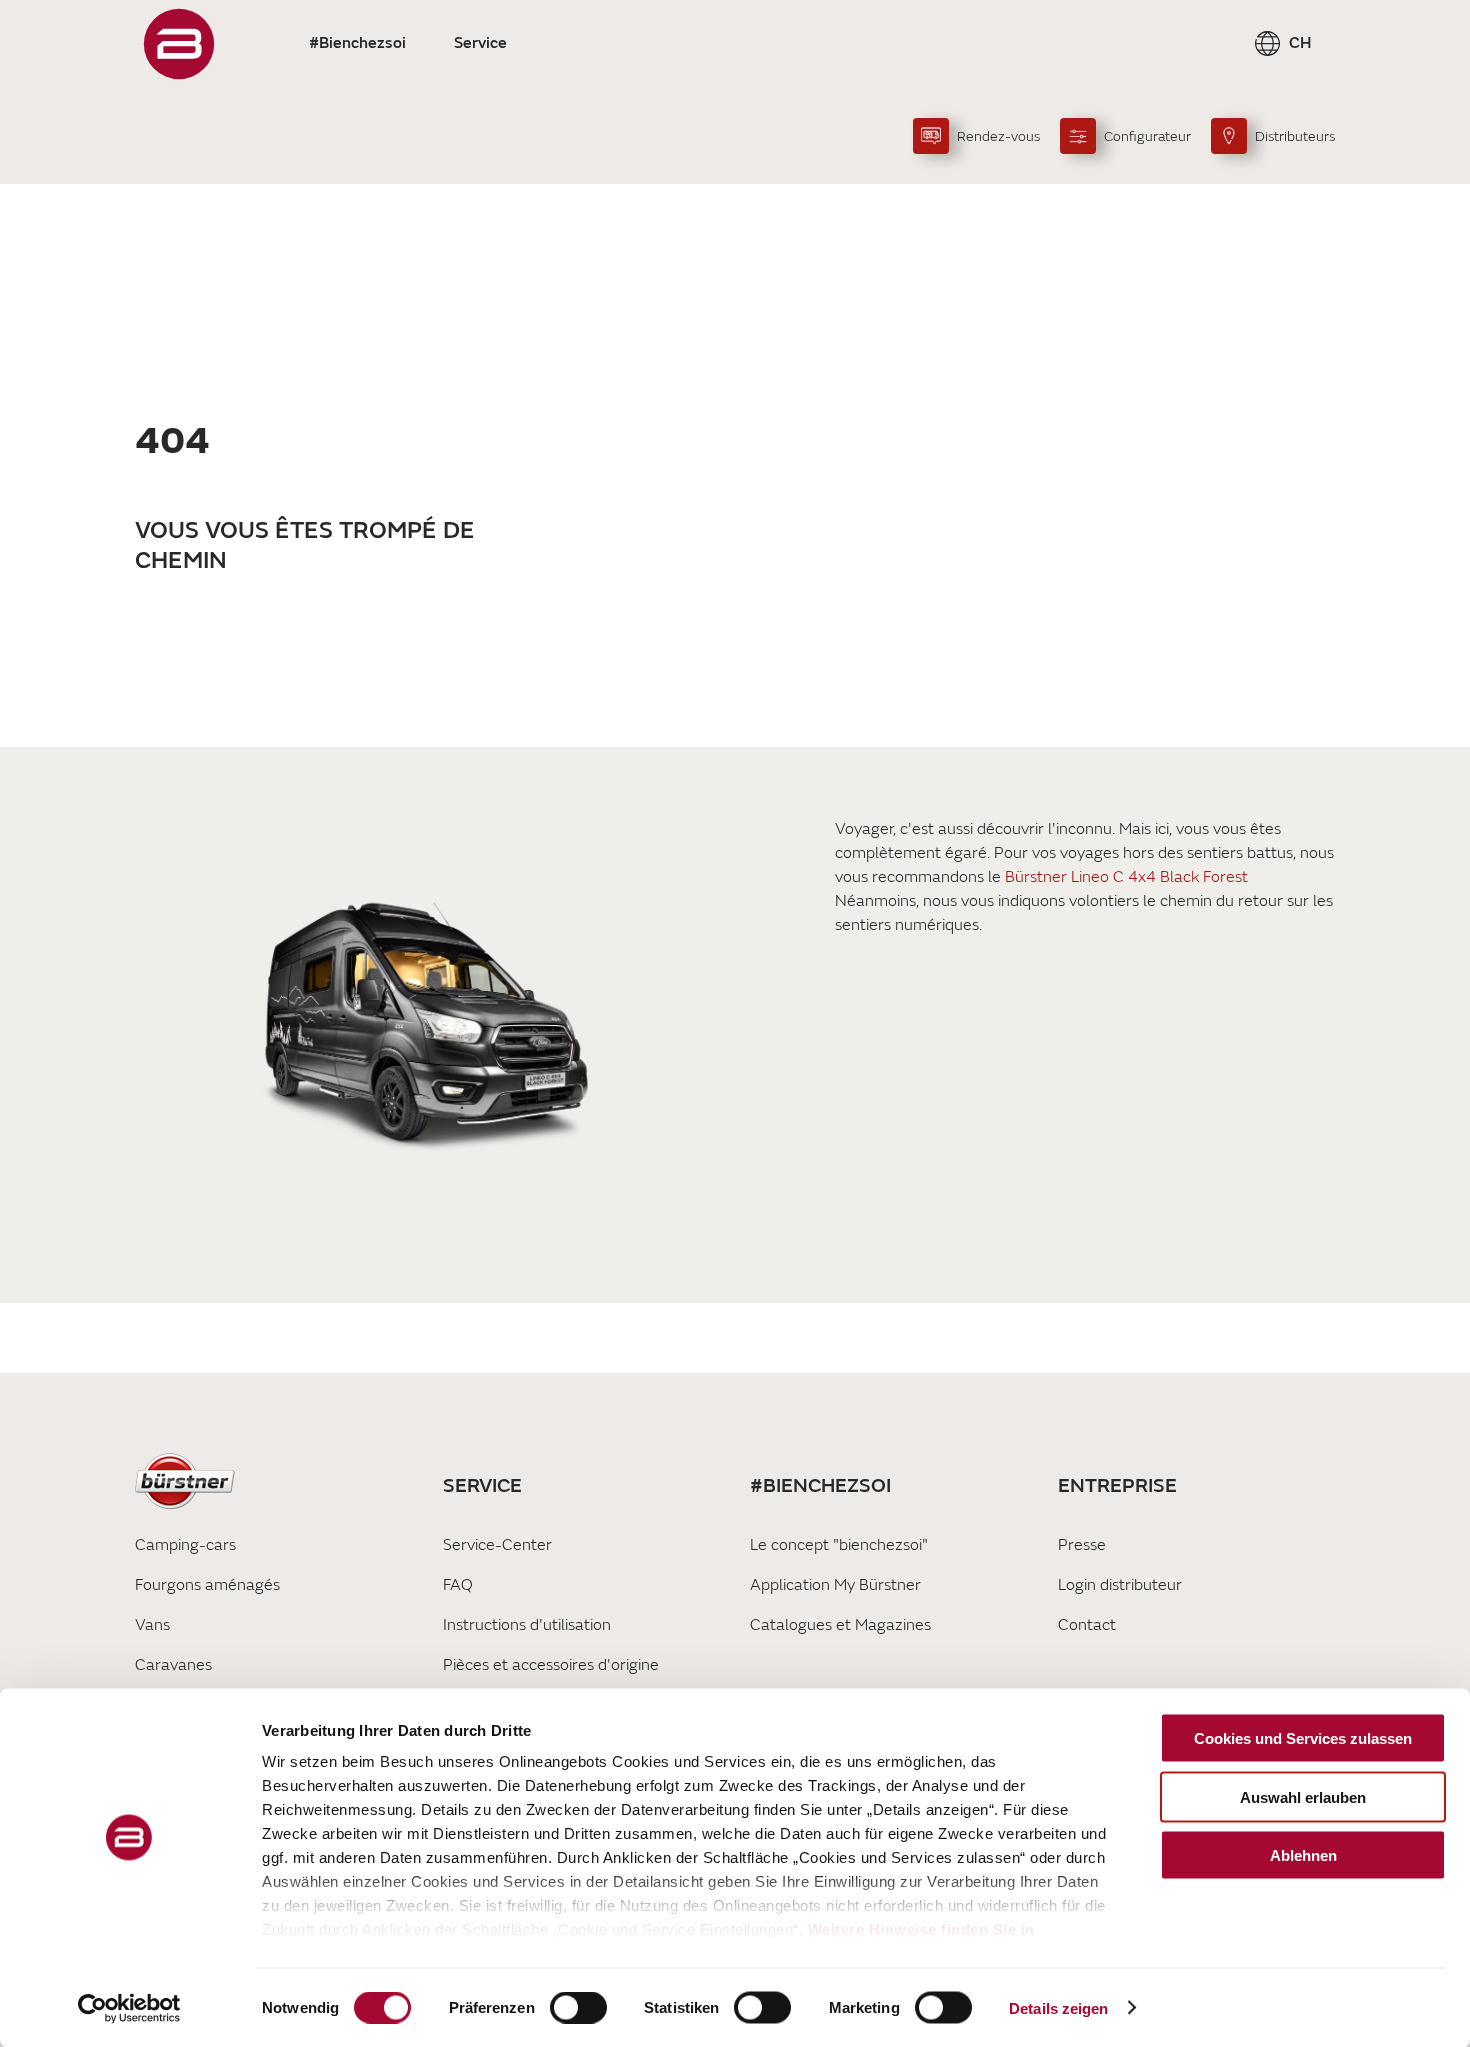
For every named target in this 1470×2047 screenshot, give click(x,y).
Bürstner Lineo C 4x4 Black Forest (1126, 877)
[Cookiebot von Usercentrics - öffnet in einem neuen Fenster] (129, 2008)
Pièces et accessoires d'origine (551, 1665)
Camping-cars (185, 1545)
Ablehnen (1303, 1855)
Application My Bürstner (835, 1585)
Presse (1082, 1545)
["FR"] (179, 44)
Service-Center (497, 1545)
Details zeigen (1058, 2007)
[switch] (578, 2007)
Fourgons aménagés (207, 1585)
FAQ (458, 1585)
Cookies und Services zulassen (1303, 1738)
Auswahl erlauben (1303, 1796)
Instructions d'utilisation (527, 1625)
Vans (152, 1625)
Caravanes (173, 1665)
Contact (1087, 1625)
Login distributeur (1120, 1585)
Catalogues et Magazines (840, 1625)
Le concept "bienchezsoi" (839, 1545)
